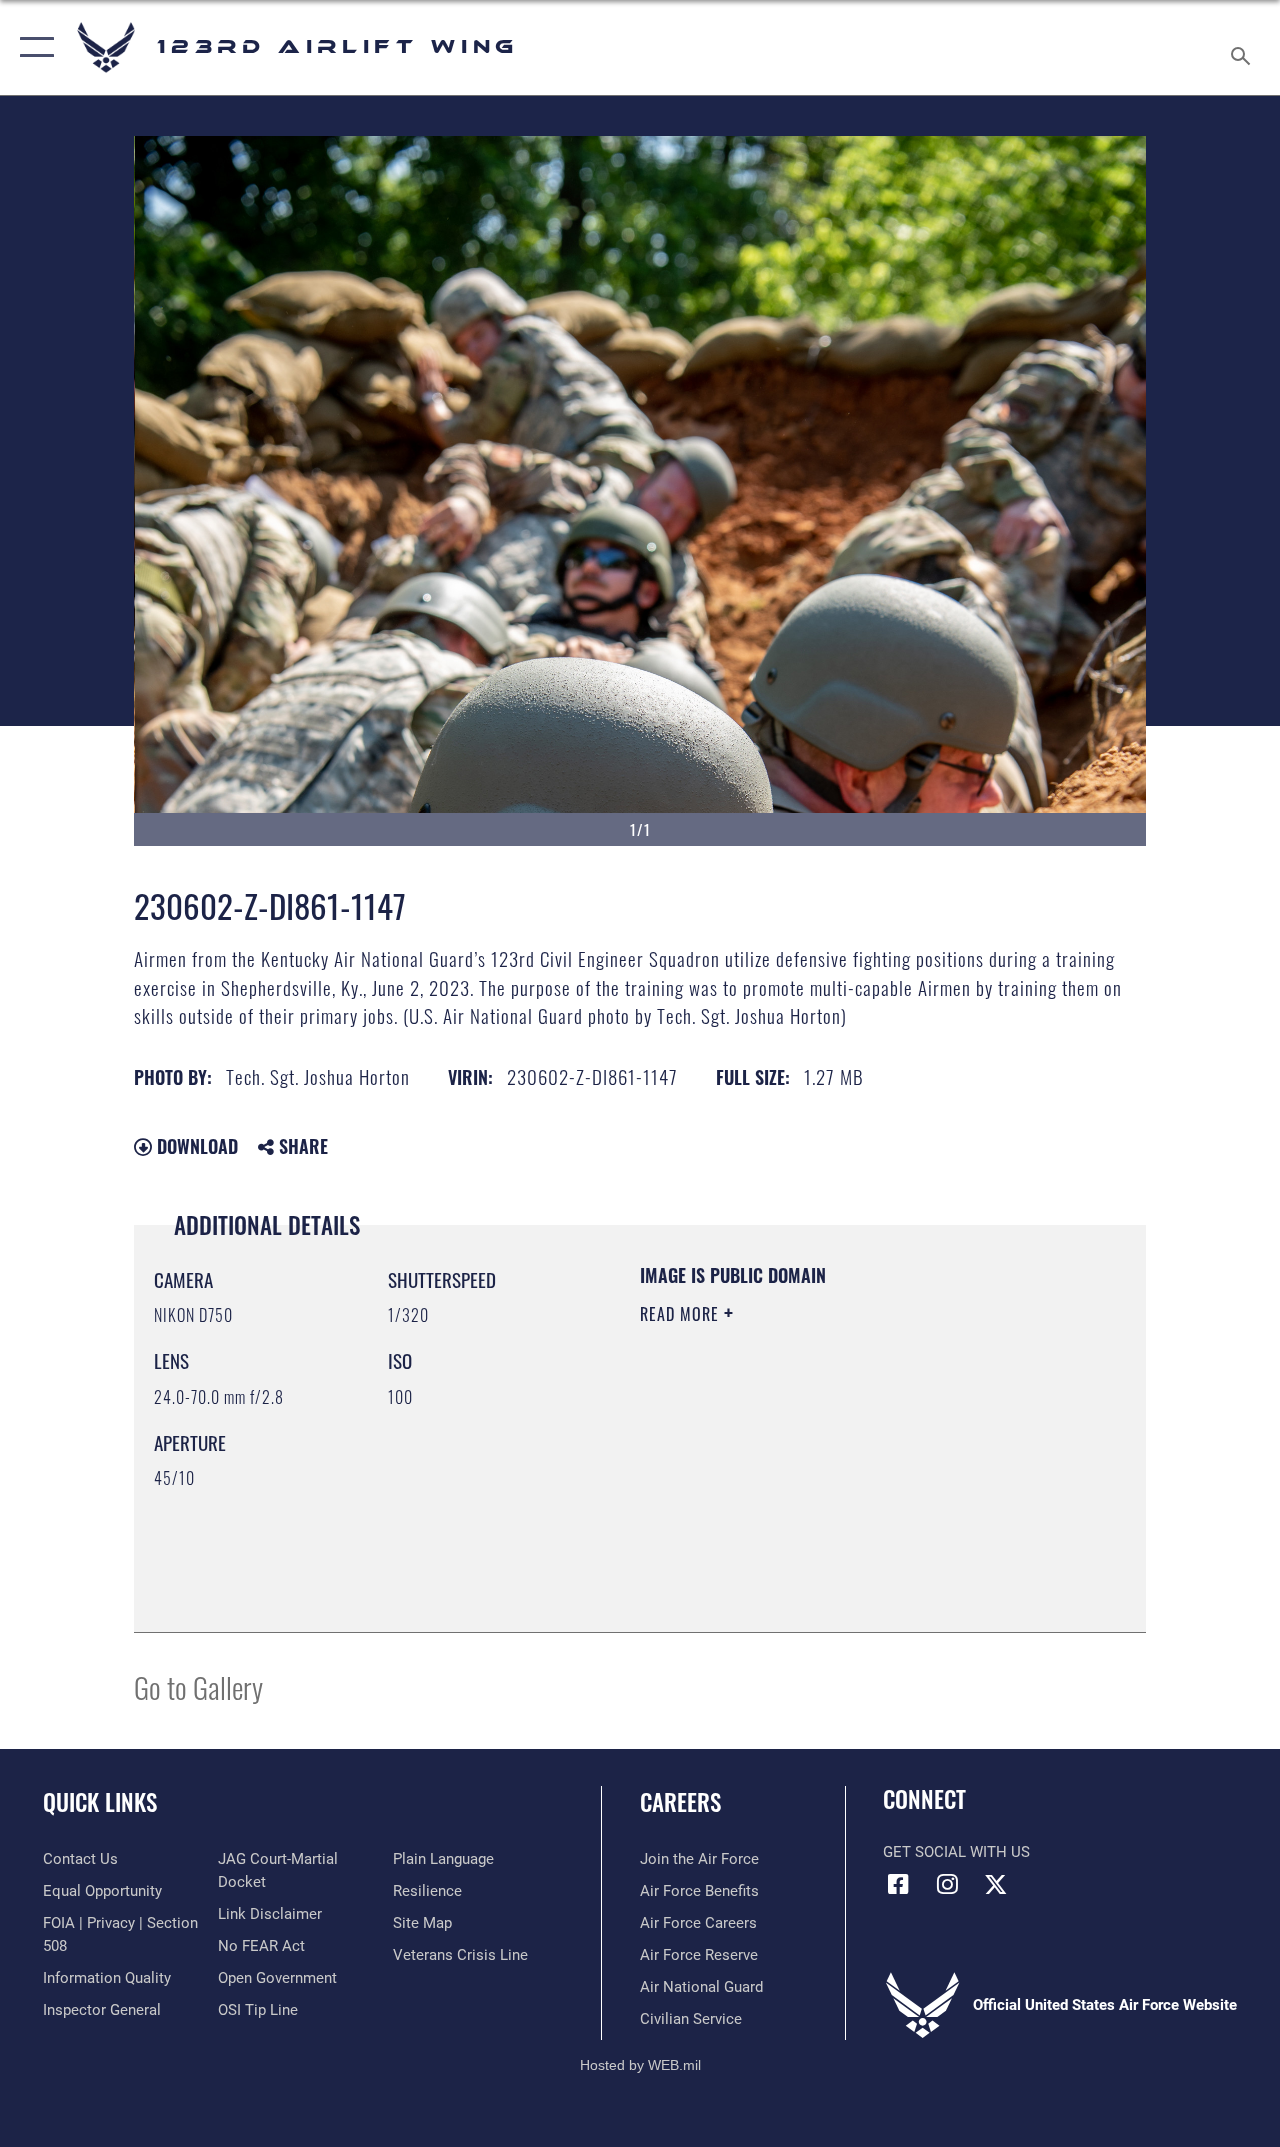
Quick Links (100, 1802)
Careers (680, 1802)
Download (195, 1146)
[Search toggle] (1244, 47)
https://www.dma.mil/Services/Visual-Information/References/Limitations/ (819, 1483)
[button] (32, 47)
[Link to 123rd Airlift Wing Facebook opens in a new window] (898, 1884)
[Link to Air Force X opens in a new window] (996, 1884)
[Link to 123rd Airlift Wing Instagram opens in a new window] (947, 1884)
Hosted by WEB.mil (640, 2065)
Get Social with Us (956, 1852)
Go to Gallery (198, 1686)
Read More (682, 1314)
